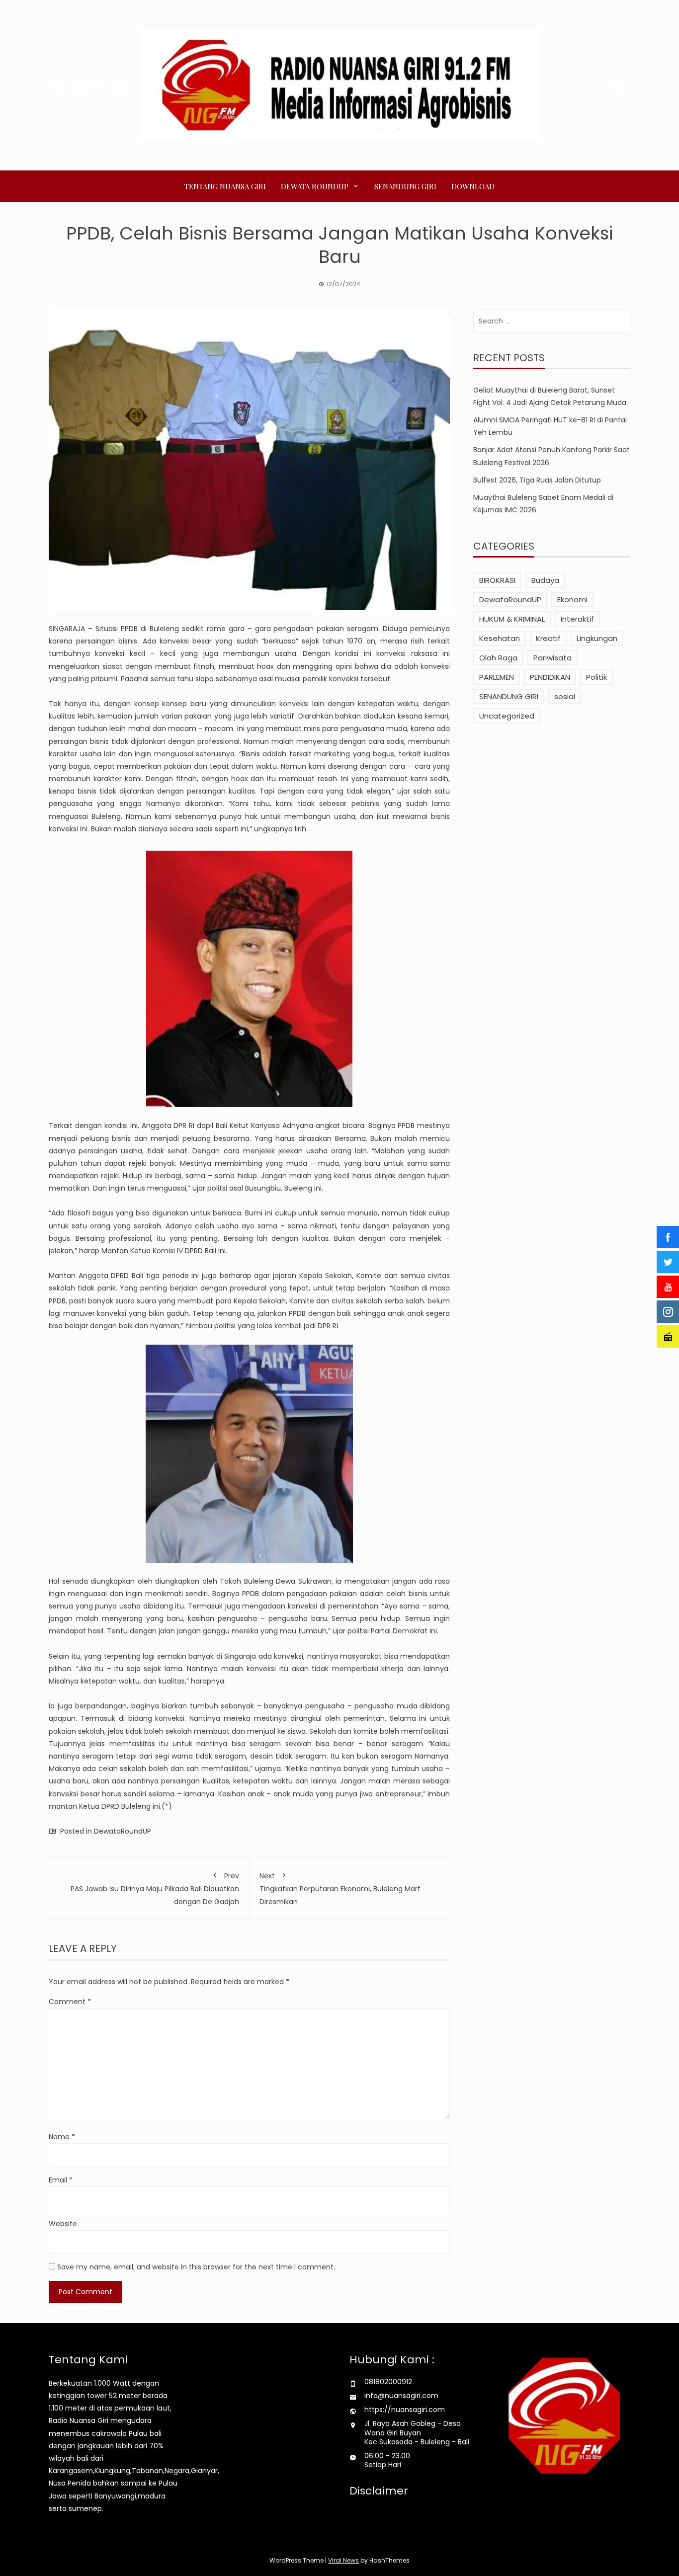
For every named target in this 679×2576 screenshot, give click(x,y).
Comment (70, 2002)
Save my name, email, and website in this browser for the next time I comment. (196, 2267)
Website (63, 2224)
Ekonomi (572, 600)
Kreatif (548, 638)
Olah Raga (498, 658)
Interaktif (577, 619)
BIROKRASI (497, 580)
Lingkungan (597, 638)
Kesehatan (500, 638)
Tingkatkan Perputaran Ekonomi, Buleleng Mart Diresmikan (340, 1889)
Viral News (343, 2560)
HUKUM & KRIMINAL (512, 619)
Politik (596, 677)
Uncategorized (507, 716)
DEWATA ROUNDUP (315, 186)
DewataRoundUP (123, 1831)
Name (62, 2137)
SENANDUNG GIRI (405, 186)
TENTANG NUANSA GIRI (225, 186)
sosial (565, 696)
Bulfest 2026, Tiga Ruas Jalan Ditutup (537, 480)
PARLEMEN (497, 677)
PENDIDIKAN (550, 677)
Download (473, 186)
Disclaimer (379, 2491)
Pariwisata (552, 658)
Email (61, 2180)
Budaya (545, 580)
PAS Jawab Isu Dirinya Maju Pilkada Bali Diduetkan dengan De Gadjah (155, 1889)
